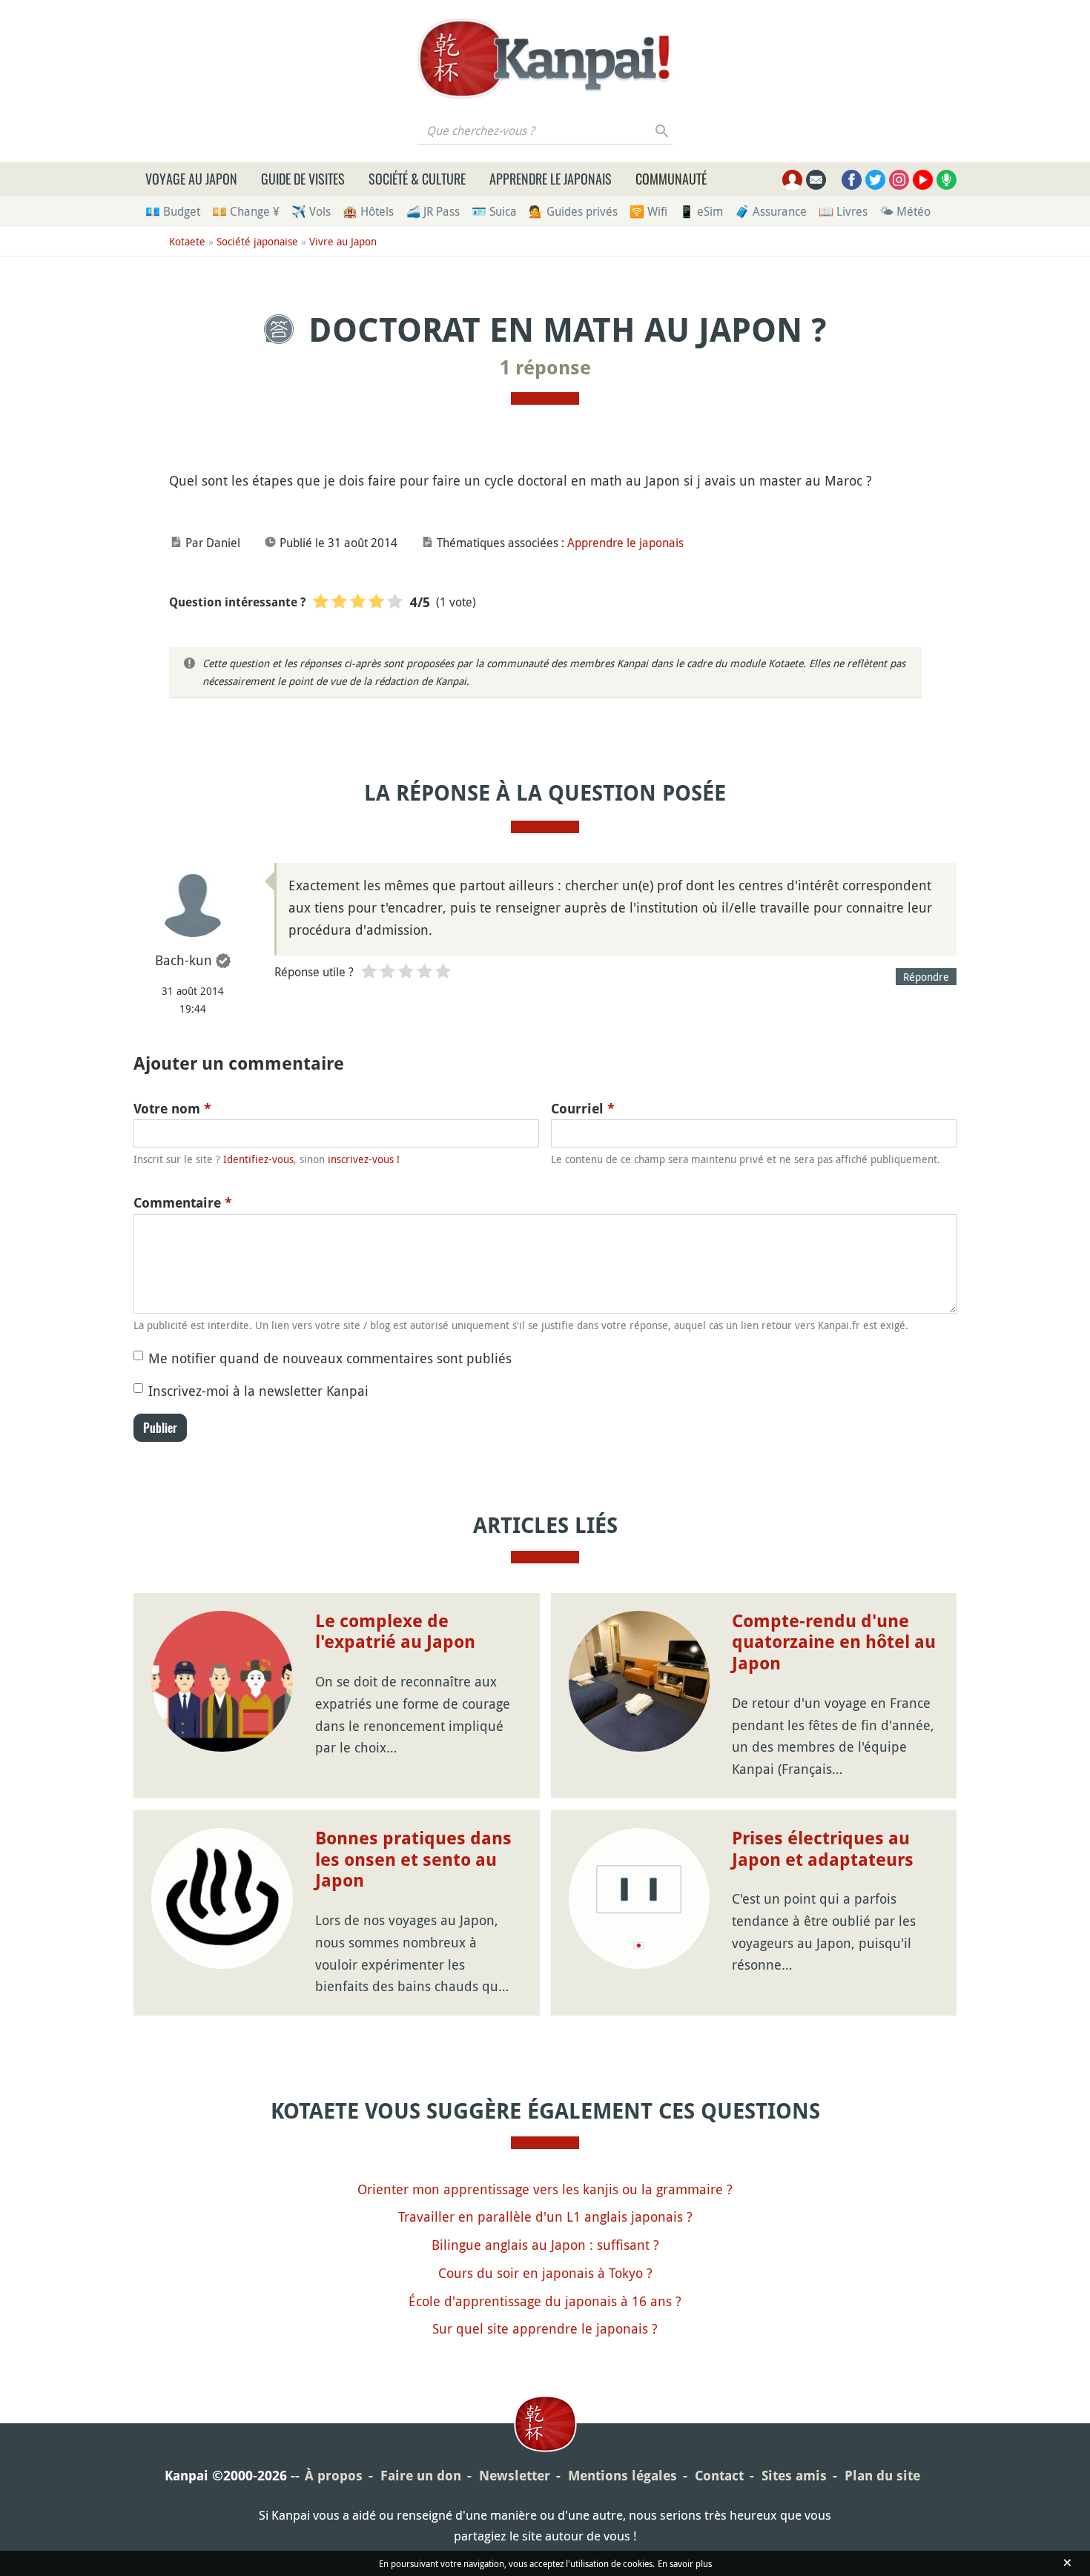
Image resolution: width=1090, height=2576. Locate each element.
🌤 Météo (905, 211)
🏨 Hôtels (368, 211)
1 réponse (545, 368)
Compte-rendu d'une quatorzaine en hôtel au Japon (834, 1643)
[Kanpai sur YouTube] (923, 180)
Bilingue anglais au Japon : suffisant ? (545, 2245)
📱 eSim (701, 211)
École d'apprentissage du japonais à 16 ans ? (545, 2301)
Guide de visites (303, 179)
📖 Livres (843, 211)
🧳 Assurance (771, 211)
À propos (334, 2476)
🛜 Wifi (648, 211)
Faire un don (421, 2476)
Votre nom (172, 1109)
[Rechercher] (663, 130)
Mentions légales (622, 2476)
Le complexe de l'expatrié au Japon (395, 1632)
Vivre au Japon (343, 241)
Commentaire (183, 1203)
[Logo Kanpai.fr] (545, 59)
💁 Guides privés (573, 211)
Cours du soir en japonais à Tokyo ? (545, 2273)
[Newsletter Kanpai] (816, 180)
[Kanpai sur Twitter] (875, 180)
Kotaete (187, 241)
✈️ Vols (311, 211)
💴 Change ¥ (246, 211)
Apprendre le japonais (551, 179)
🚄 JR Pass (433, 211)
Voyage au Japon (191, 179)
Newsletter (515, 2476)
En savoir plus (685, 2563)
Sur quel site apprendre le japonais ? (545, 2328)
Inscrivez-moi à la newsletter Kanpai (258, 1391)
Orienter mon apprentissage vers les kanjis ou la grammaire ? (545, 2189)
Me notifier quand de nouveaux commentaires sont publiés (330, 1358)
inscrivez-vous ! (364, 1159)
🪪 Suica (494, 211)
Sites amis (794, 2476)
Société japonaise (257, 241)
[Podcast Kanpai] (947, 180)
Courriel (583, 1109)
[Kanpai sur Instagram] (899, 180)
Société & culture (417, 179)
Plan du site (882, 2476)
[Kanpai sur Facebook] (852, 180)
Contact (719, 2476)
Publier (160, 1428)
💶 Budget (173, 211)
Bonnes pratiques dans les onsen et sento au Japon (413, 1860)
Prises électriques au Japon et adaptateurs (823, 1849)
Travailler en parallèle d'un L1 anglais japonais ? (545, 2216)
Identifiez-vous (258, 1159)
